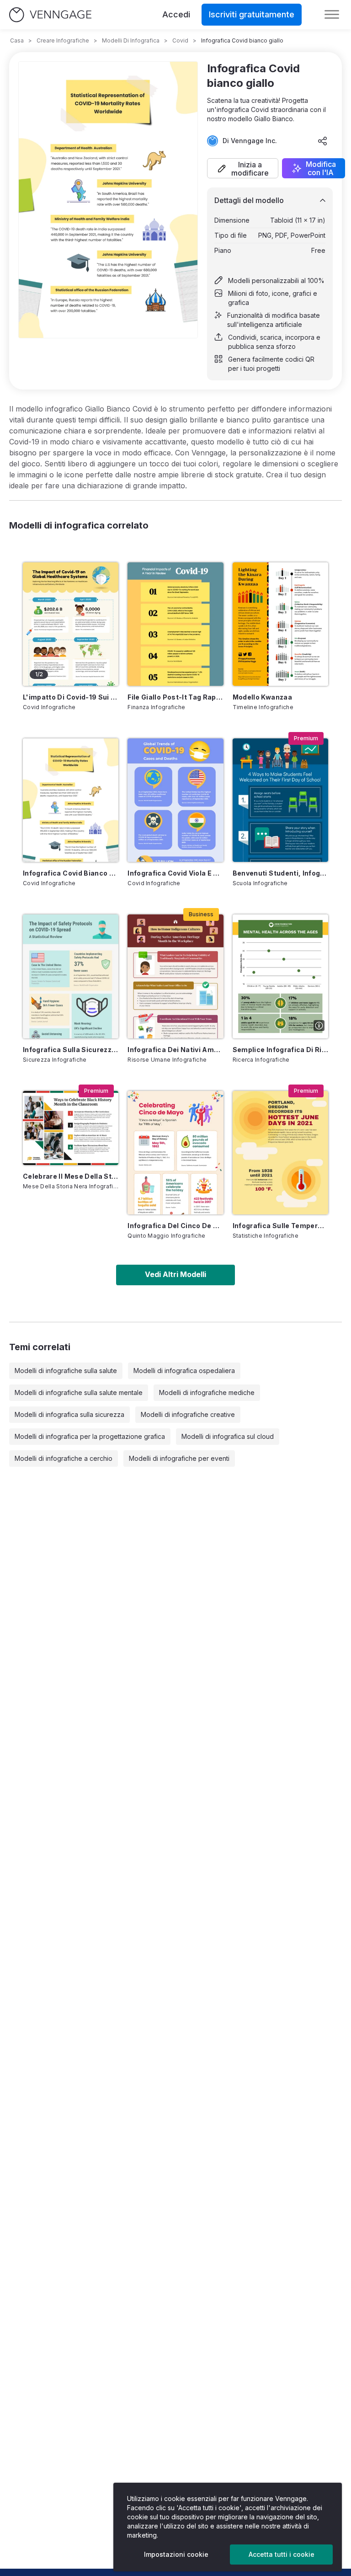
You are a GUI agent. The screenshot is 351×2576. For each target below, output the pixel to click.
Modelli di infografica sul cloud (228, 1436)
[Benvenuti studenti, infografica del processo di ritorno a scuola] (280, 800)
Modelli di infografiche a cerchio (64, 1458)
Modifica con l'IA (321, 168)
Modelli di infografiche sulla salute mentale (79, 1392)
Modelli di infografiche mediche (207, 1392)
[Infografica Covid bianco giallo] (71, 800)
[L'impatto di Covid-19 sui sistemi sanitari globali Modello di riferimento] (71, 624)
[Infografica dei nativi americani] (175, 976)
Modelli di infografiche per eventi (179, 1458)
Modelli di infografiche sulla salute (66, 1371)
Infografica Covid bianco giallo (71, 873)
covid (180, 40)
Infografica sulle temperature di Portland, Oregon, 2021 (280, 1226)
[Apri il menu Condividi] (323, 141)
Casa (17, 40)
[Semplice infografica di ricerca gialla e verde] (280, 976)
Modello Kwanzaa (262, 697)
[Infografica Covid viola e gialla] (175, 800)
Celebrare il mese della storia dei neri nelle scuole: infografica (71, 1176)
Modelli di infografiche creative (188, 1414)
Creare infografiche (63, 40)
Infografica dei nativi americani (175, 1050)
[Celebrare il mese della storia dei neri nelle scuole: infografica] (71, 1128)
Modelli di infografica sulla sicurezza (69, 1414)
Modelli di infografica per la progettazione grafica (90, 1436)
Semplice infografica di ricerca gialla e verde (280, 1050)
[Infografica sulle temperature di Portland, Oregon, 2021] (280, 1153)
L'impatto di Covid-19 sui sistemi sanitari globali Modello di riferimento (71, 697)
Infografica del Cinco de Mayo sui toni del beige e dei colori (175, 1226)
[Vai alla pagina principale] (50, 15)
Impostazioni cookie (176, 2554)
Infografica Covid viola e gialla (175, 873)
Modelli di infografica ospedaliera (184, 1371)
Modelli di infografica (131, 40)
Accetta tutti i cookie (282, 2554)
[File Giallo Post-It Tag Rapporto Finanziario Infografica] (175, 624)
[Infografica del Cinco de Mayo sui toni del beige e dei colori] (175, 1153)
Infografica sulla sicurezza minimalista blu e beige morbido (71, 1050)
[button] (243, 168)
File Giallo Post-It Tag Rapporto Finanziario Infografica (175, 697)
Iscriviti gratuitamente (252, 14)
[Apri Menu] (332, 15)
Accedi (176, 14)
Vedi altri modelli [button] (175, 1274)
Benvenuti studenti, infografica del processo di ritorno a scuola (280, 873)
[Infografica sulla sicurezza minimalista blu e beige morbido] (71, 976)
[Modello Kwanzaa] (280, 624)
